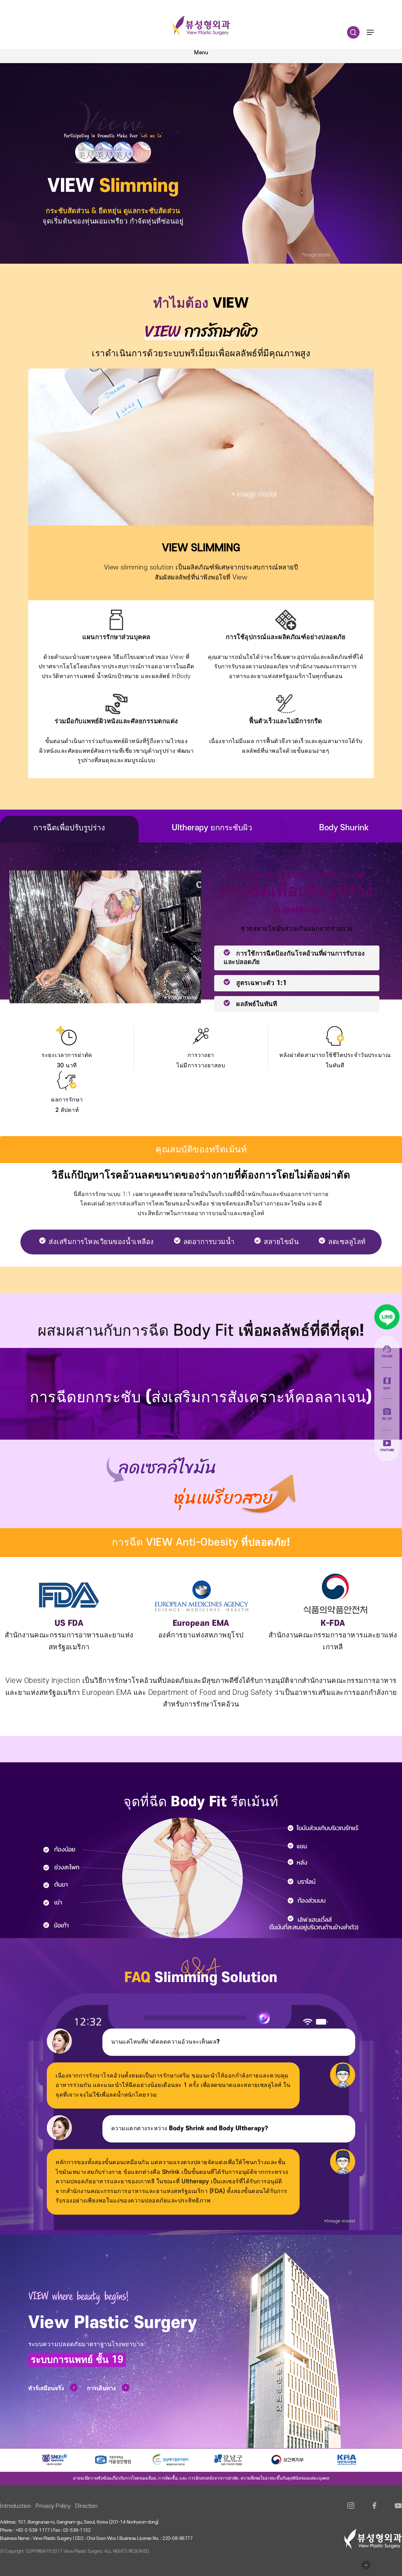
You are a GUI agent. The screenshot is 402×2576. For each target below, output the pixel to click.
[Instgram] (351, 2509)
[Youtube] (398, 2509)
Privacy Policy (53, 2506)
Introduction (15, 2506)
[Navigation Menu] (370, 32)
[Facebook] (375, 2509)
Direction (86, 2506)
